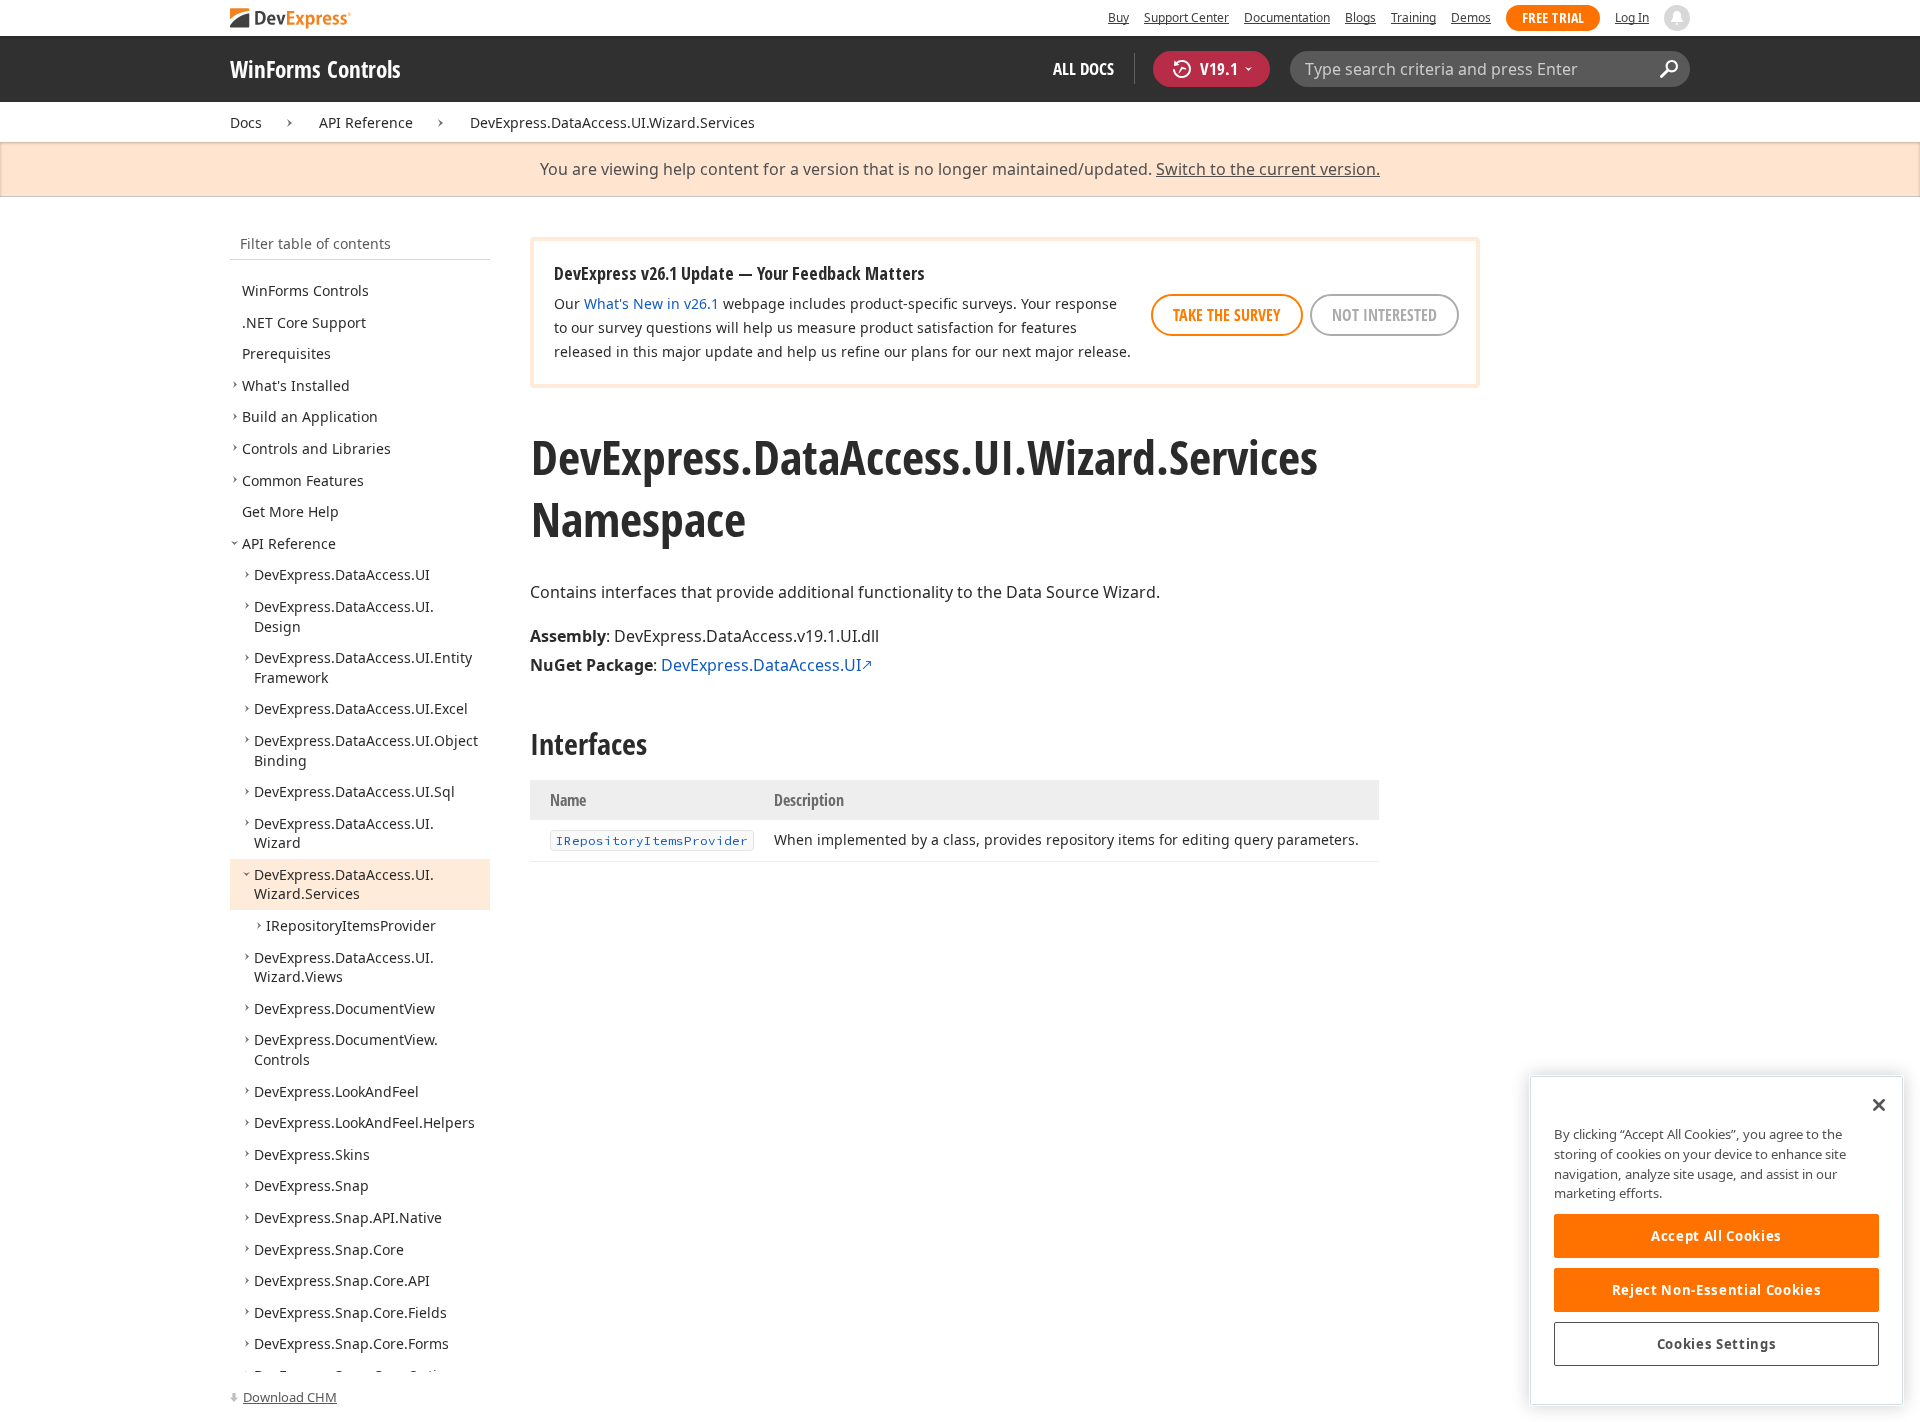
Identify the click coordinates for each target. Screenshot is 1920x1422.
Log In (1632, 17)
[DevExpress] (291, 19)
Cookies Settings (1717, 1344)
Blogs (1360, 17)
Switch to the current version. (1268, 169)
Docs (246, 122)
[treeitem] (305, 290)
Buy (1118, 17)
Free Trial (1553, 17)
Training (1413, 17)
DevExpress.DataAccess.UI (761, 665)
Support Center (1186, 17)
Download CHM (290, 1397)
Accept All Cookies (1716, 1236)
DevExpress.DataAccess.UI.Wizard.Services (612, 122)
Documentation (1287, 17)
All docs (1083, 68)
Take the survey (1227, 315)
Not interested (1384, 315)
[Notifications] (1677, 18)
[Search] (1668, 69)
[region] (1716, 1240)
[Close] (1879, 1105)
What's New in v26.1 (651, 303)
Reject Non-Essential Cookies (1716, 1290)
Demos (1471, 17)
